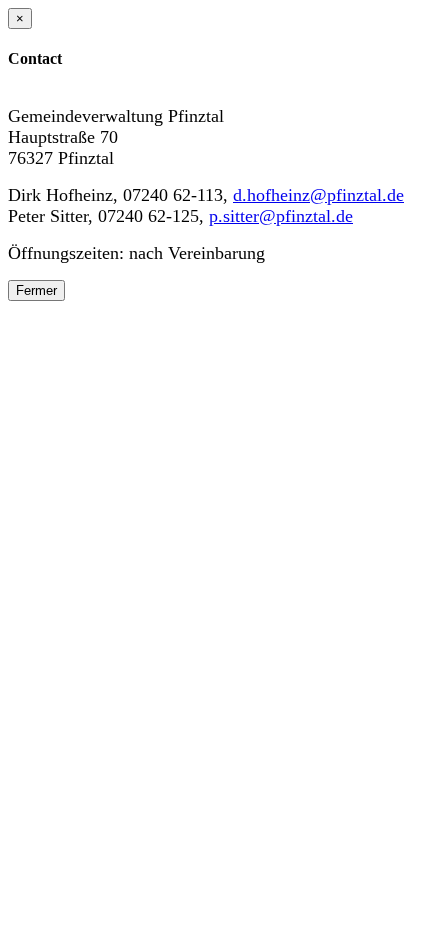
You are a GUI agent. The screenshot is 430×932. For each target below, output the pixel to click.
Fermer (36, 290)
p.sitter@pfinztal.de (281, 216)
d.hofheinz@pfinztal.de (318, 195)
